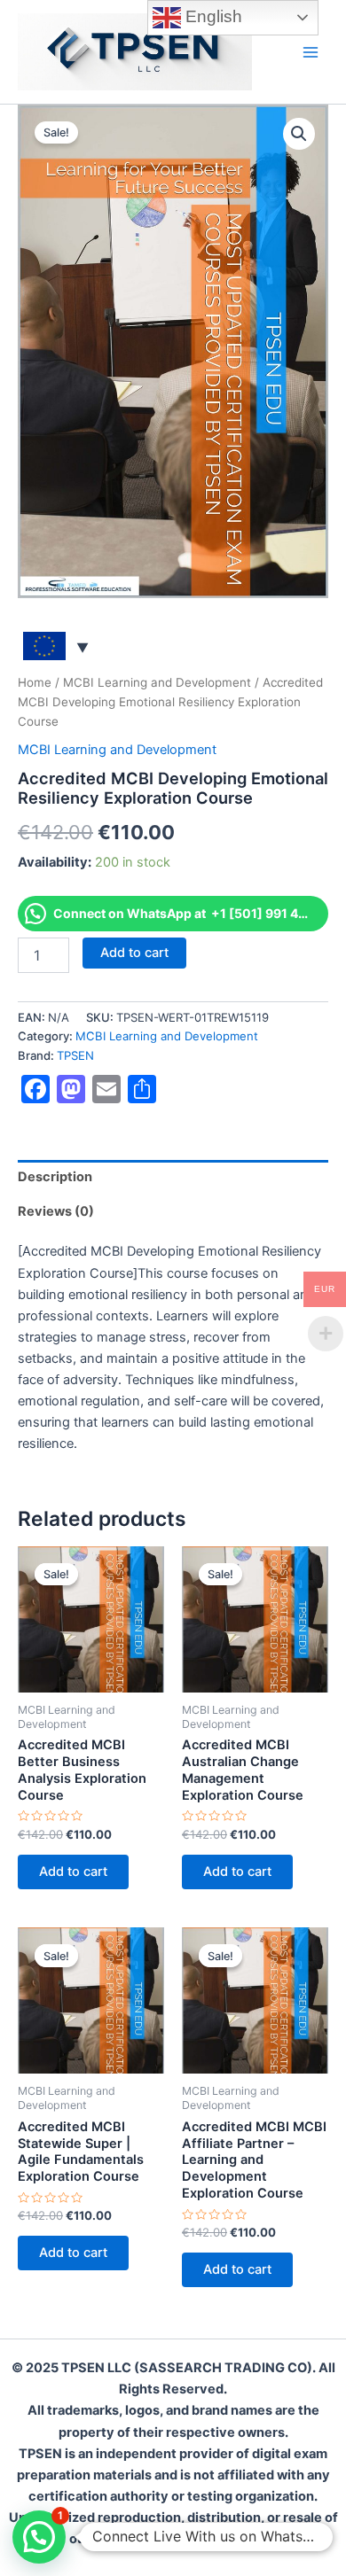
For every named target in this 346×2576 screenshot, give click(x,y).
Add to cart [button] (73, 1872)
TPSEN (75, 1055)
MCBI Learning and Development (157, 682)
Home (35, 682)
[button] (299, 134)
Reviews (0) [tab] (56, 1211)
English (212, 16)
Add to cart (134, 953)
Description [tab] (55, 1177)
